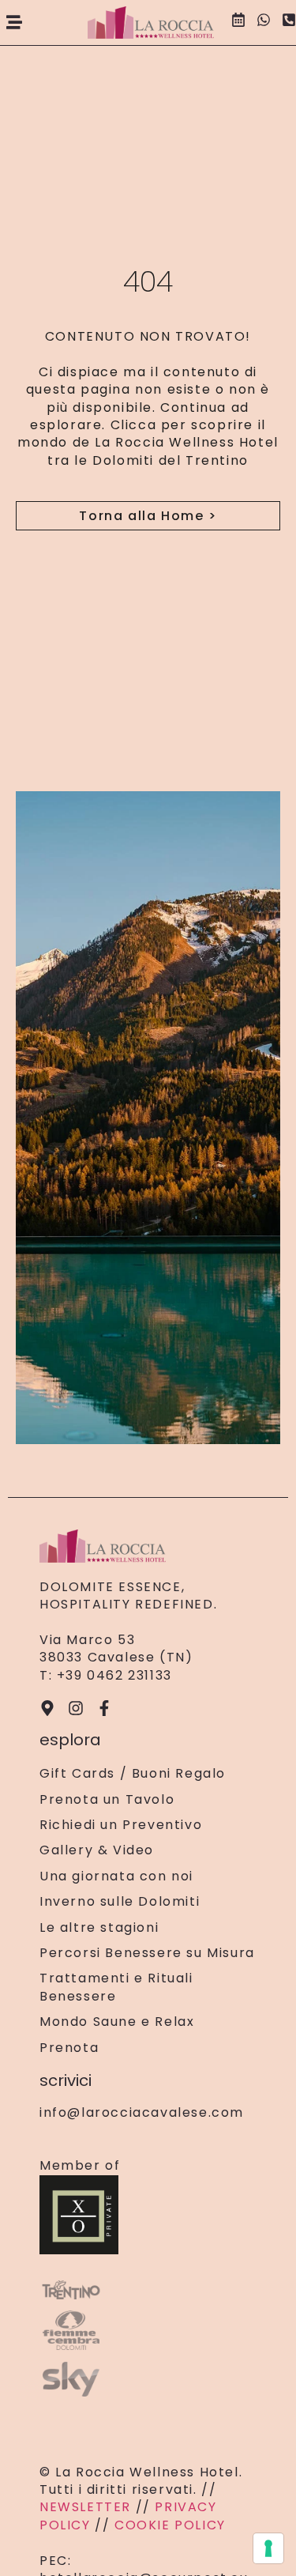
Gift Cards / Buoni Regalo (133, 1774)
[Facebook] (104, 1708)
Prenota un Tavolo (107, 1800)
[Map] (47, 1708)
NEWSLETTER (88, 2507)
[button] (14, 23)
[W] (264, 22)
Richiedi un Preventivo (121, 1825)
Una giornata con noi (116, 1876)
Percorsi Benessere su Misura (147, 1953)
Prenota (69, 2048)
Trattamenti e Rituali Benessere (116, 1987)
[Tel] (289, 22)
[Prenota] (238, 22)
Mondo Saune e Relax (117, 2022)
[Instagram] (76, 1708)
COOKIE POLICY (170, 2525)
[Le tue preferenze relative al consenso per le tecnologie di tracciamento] (268, 2548)
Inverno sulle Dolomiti (120, 1902)
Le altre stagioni (99, 1928)
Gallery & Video (97, 1850)
